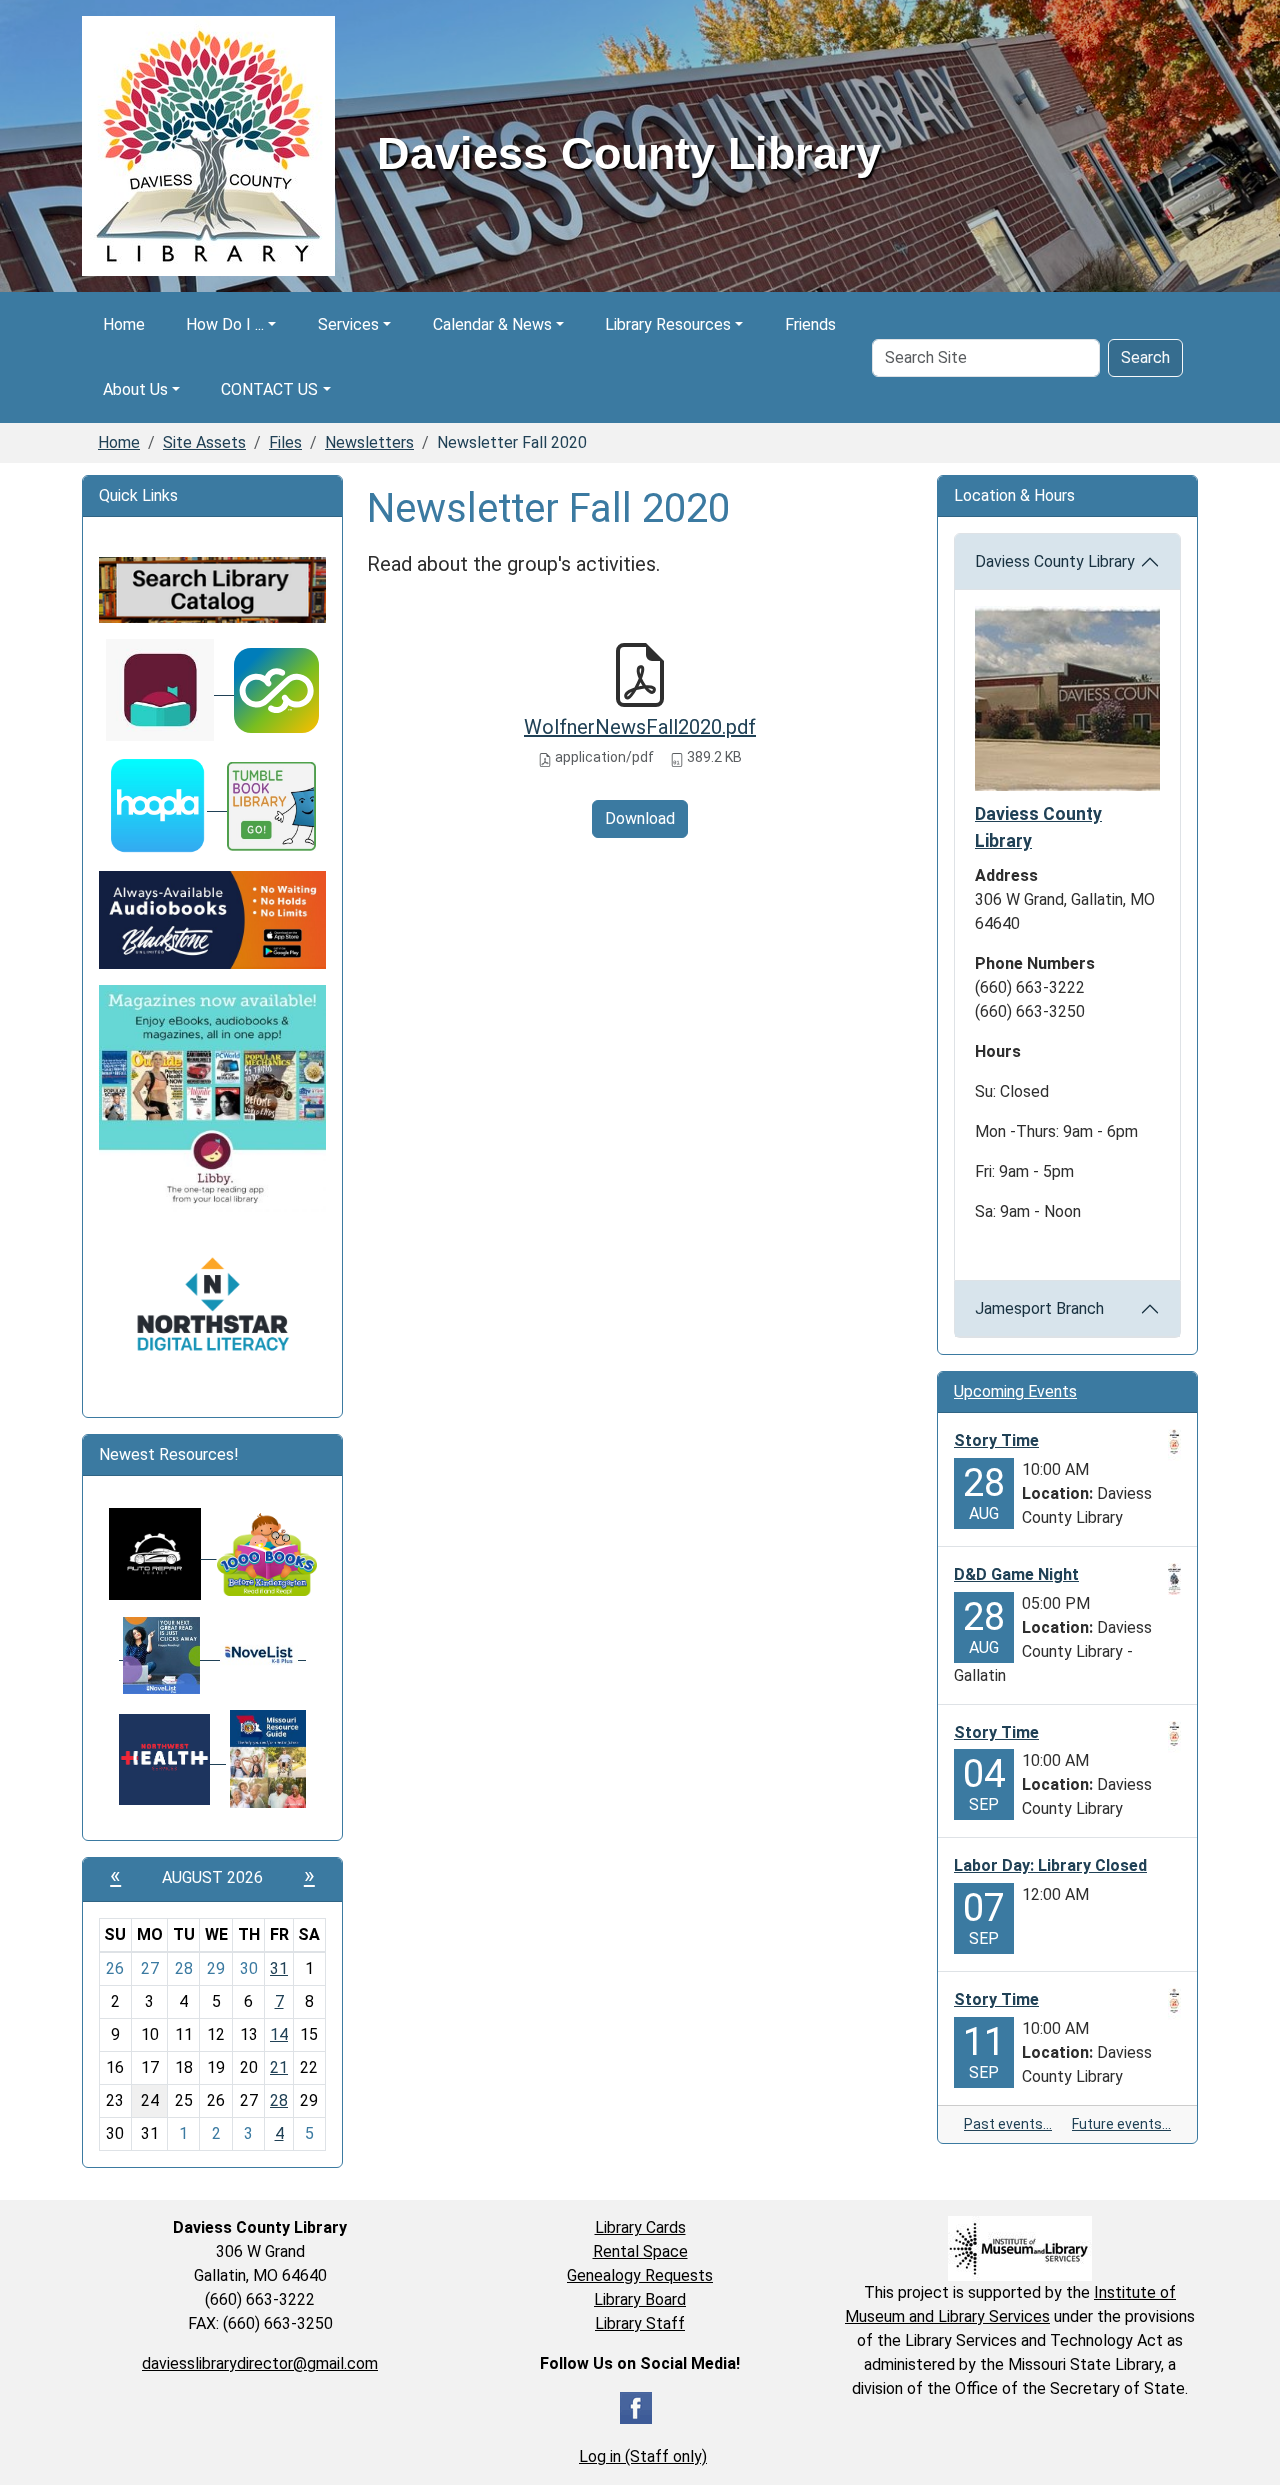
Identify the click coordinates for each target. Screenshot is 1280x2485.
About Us (135, 389)
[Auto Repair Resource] (155, 1552)
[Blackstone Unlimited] (212, 918)
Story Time (996, 1440)
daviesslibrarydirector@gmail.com (260, 2363)
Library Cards (640, 2227)
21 (279, 2067)
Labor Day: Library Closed (1050, 1865)
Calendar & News (492, 324)
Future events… (1121, 2124)
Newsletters (369, 442)
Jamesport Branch (1039, 1308)
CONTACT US (269, 389)
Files (285, 442)
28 (279, 2100)
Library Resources (668, 324)
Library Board (640, 2299)
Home (124, 324)
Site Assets (204, 442)
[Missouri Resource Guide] (268, 1757)
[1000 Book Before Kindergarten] (259, 1552)
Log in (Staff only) (643, 2456)
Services (348, 324)
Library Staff (640, 2323)
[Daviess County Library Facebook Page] (636, 2406)
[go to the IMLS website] (1020, 2248)
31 (279, 1968)
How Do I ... (225, 324)
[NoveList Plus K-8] (263, 1653)
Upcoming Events (1015, 1391)
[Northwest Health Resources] (172, 1757)
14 (279, 2034)
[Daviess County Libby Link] (170, 688)
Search (1145, 357)
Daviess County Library (1055, 561)
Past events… (1008, 2124)
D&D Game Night (1016, 1574)
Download (640, 818)
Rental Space (640, 2251)
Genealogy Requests (640, 2275)
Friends (810, 324)
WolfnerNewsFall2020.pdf (640, 727)
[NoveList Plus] (169, 1653)
